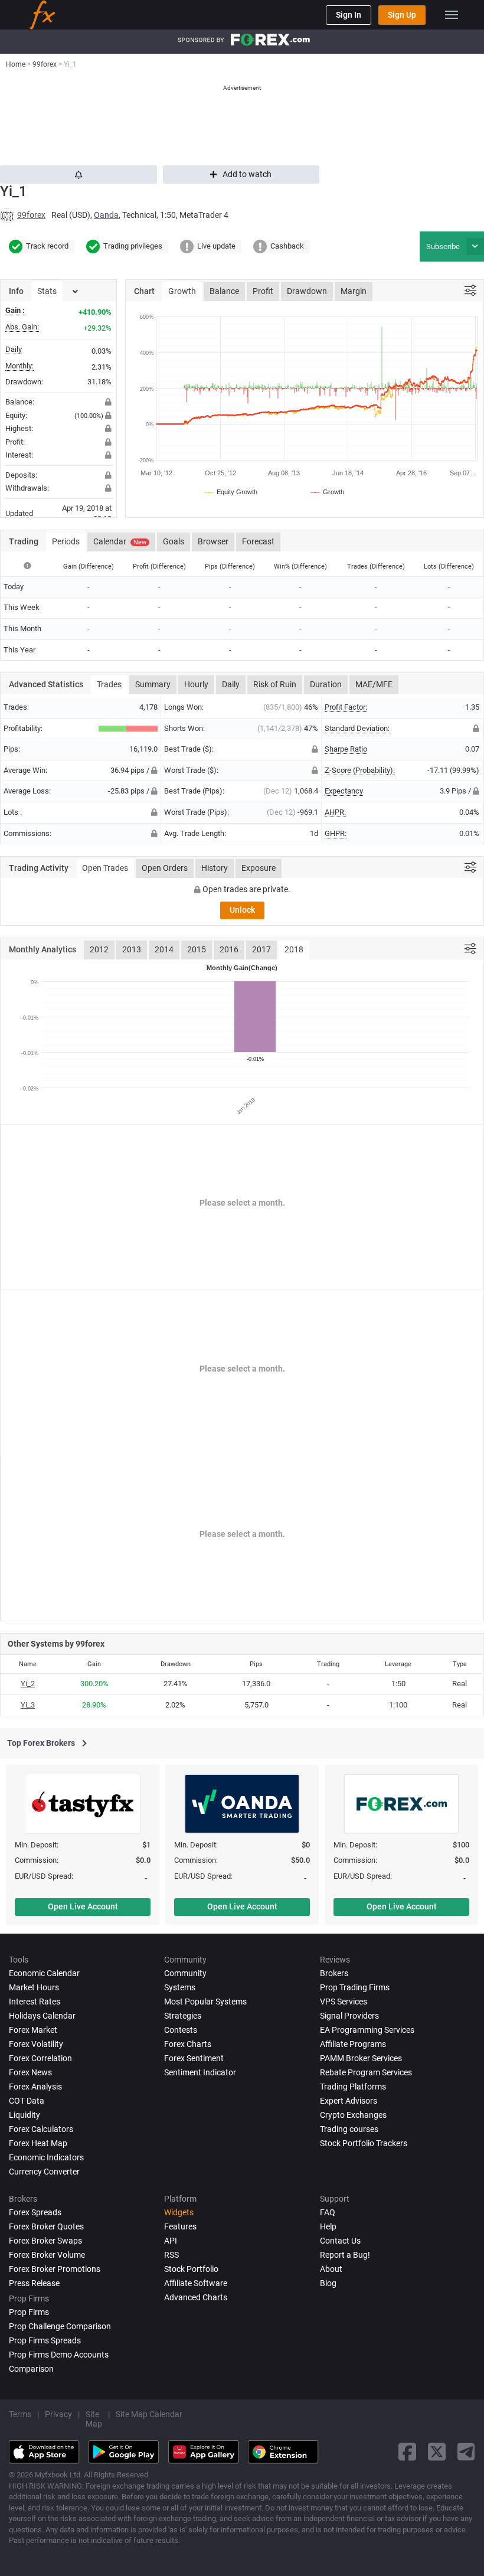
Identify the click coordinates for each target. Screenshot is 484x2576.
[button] (475, 247)
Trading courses (349, 2129)
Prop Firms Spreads (45, 2340)
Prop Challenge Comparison (60, 2326)
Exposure (259, 868)
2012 (99, 949)
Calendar (120, 541)
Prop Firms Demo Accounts (59, 2355)
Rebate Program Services (366, 2072)
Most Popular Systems (205, 2002)
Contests (181, 2030)
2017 (261, 949)
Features (180, 2226)
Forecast (258, 541)
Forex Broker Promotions (55, 2269)
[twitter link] (437, 2452)
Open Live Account (83, 1906)
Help (328, 2226)
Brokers (334, 1973)
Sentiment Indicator (200, 2072)
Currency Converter (44, 2172)
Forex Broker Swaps (45, 2241)
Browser (213, 541)
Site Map (94, 2419)
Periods (66, 541)
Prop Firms (29, 2312)
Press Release (34, 2283)
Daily (231, 684)
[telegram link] (466, 2452)
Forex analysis (35, 2087)
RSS (171, 2255)
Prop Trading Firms (355, 1987)
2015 (197, 949)
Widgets (179, 2212)
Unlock (242, 910)
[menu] (452, 15)
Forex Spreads (35, 2212)
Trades (109, 684)
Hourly (196, 684)
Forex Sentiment (194, 2058)
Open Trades (105, 868)
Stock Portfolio (191, 2269)
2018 (294, 949)
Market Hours (34, 1987)
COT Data (27, 2101)
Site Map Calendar (149, 2414)
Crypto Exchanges (353, 2115)
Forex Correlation (40, 2058)
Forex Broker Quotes (46, 2226)
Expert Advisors (349, 2101)
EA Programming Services (367, 2030)
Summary (153, 684)
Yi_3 (28, 1705)
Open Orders (165, 868)
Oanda (106, 215)
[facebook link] (407, 2452)
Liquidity (24, 2115)
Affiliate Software (196, 2283)
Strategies (183, 2016)
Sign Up (402, 15)
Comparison (31, 2369)
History (215, 868)
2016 (229, 949)
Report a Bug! (345, 2255)
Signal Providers (349, 2016)
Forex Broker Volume (47, 2255)
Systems (180, 1987)
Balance (224, 291)
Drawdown (307, 291)
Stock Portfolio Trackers (364, 2143)
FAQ (328, 2212)
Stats (47, 291)
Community (185, 1973)
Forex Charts (188, 2044)
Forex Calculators (41, 2129)
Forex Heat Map (38, 2143)
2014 (164, 949)
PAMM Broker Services (361, 2058)
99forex (31, 215)
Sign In (349, 15)
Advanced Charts (196, 2297)
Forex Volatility (36, 2044)
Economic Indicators (46, 2157)
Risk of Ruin (275, 684)
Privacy (58, 2414)
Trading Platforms (353, 2087)
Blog (328, 2283)
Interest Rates (35, 2002)
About (331, 2269)
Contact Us (340, 2241)
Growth (182, 291)
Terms (20, 2414)
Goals (174, 541)
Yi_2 (28, 1684)
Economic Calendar (44, 1973)
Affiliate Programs (353, 2044)
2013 (132, 949)
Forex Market (33, 2030)
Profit (263, 291)
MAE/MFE (374, 684)
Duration (326, 684)
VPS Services (344, 2002)
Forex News (30, 2072)
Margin (354, 291)
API (171, 2241)
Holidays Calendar (42, 2016)
